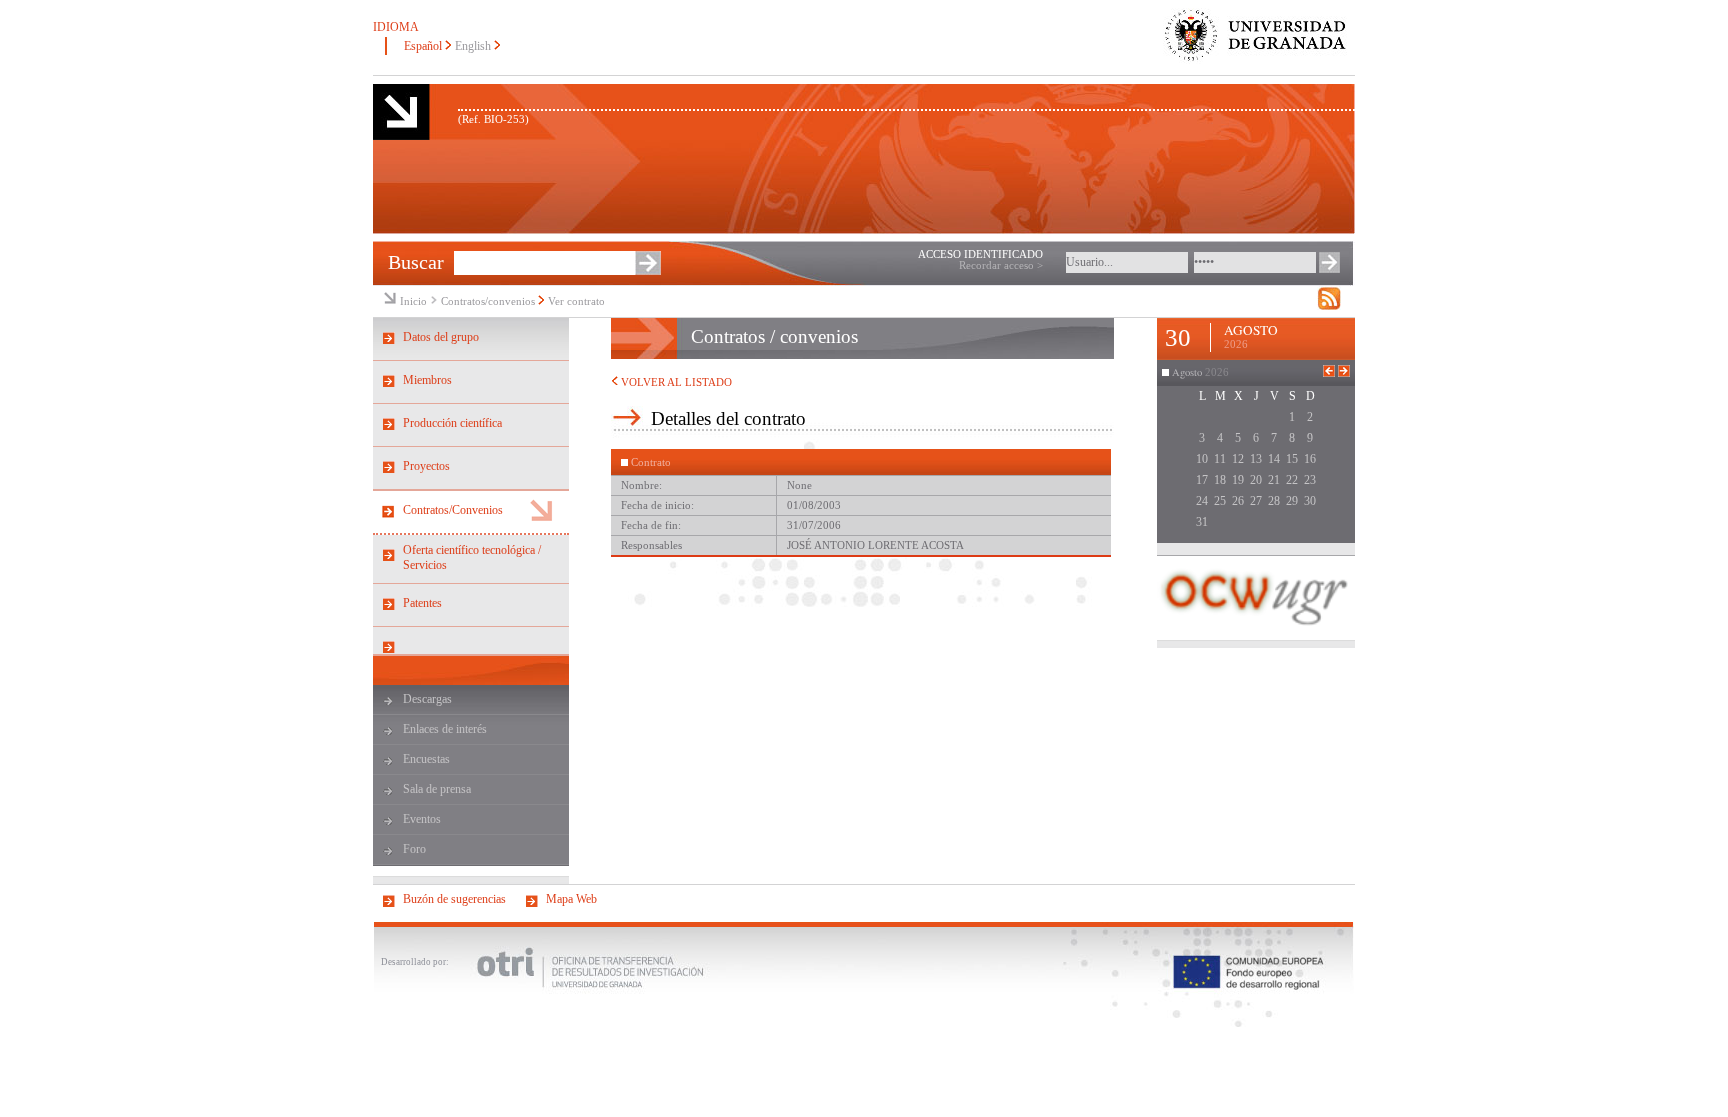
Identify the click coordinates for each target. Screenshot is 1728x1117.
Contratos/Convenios (453, 510)
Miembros (427, 380)
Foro (414, 849)
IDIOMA (396, 27)
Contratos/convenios (488, 301)
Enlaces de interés (445, 729)
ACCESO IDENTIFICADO (980, 254)
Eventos (422, 819)
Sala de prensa (437, 789)
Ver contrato (576, 301)
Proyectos (426, 466)
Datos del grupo (441, 337)
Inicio (413, 301)
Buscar (416, 262)
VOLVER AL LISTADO (675, 382)
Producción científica (452, 423)
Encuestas (426, 759)
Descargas (427, 699)
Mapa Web (571, 899)
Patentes (422, 603)
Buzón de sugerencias (454, 899)
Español (423, 46)
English (473, 46)
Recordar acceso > (1001, 265)
